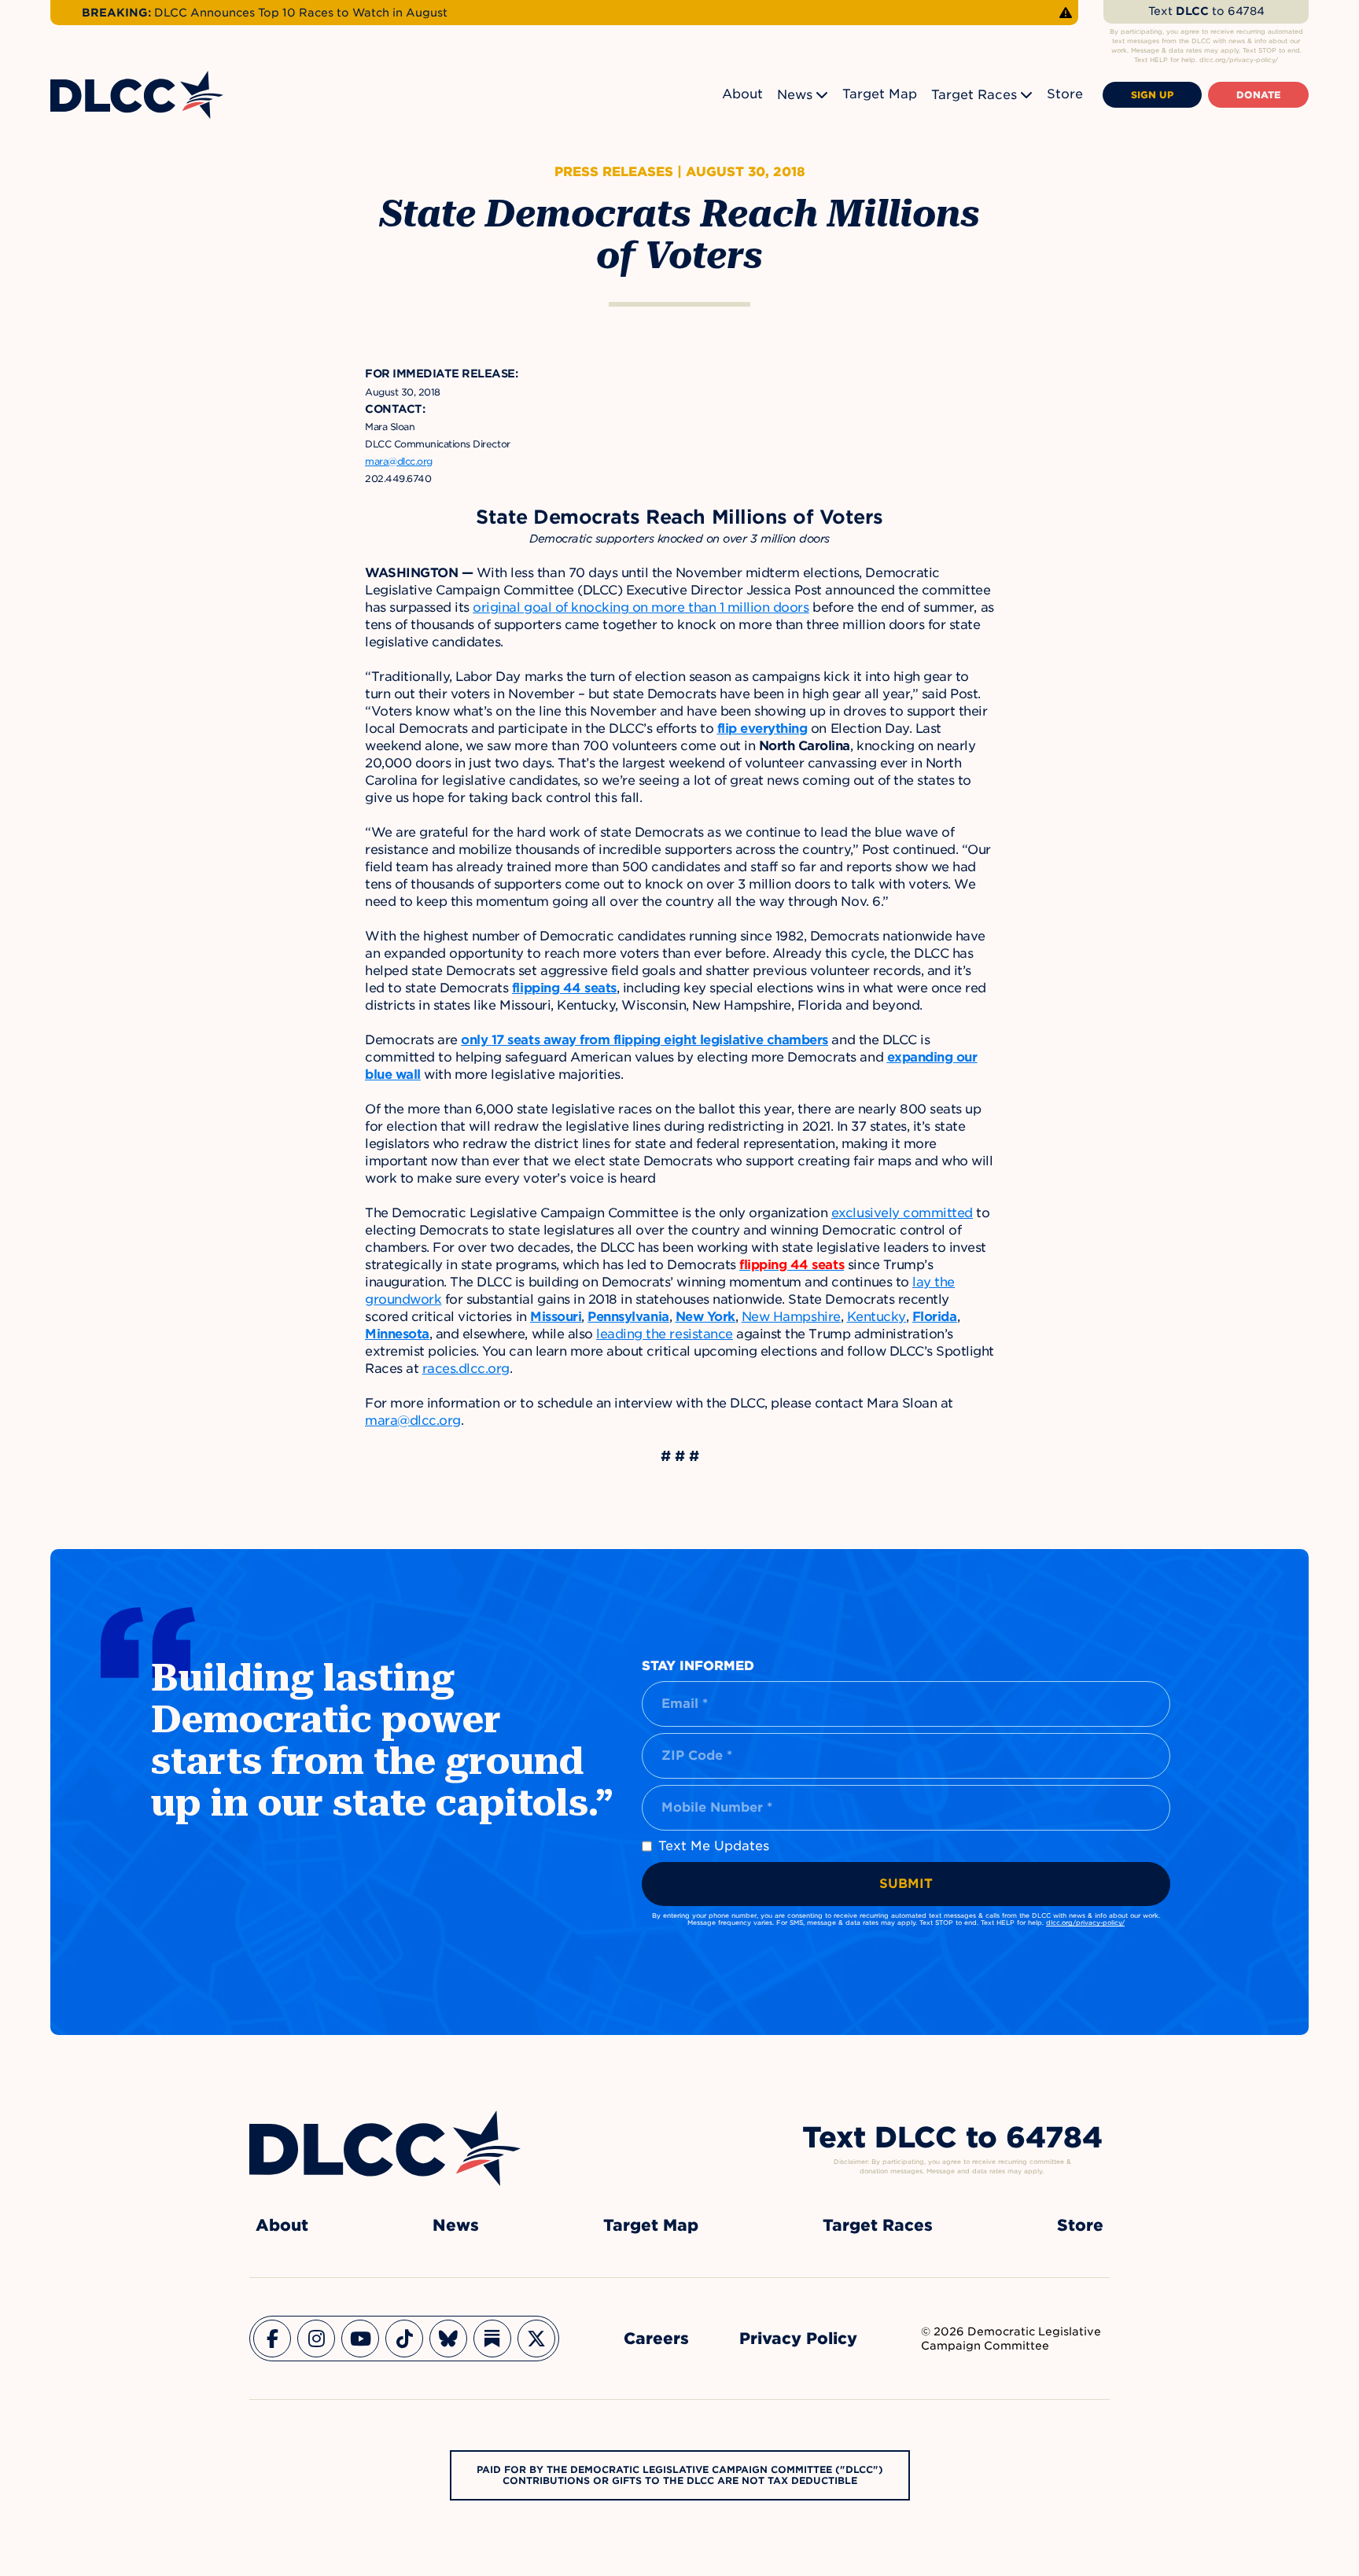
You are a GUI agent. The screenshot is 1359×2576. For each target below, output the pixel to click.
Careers (656, 2339)
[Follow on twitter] (536, 2339)
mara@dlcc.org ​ (399, 461)
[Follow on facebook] (272, 2339)
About (742, 94)
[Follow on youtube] (360, 2339)
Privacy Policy (798, 2339)
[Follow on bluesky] (448, 2339)
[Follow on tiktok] (404, 2339)
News (795, 95)
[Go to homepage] (385, 2148)
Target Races (974, 95)
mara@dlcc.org (413, 1420)
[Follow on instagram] (316, 2339)
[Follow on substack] (492, 2339)
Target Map (880, 94)
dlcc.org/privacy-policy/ (1085, 1923)
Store (1065, 94)
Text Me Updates (714, 1846)
